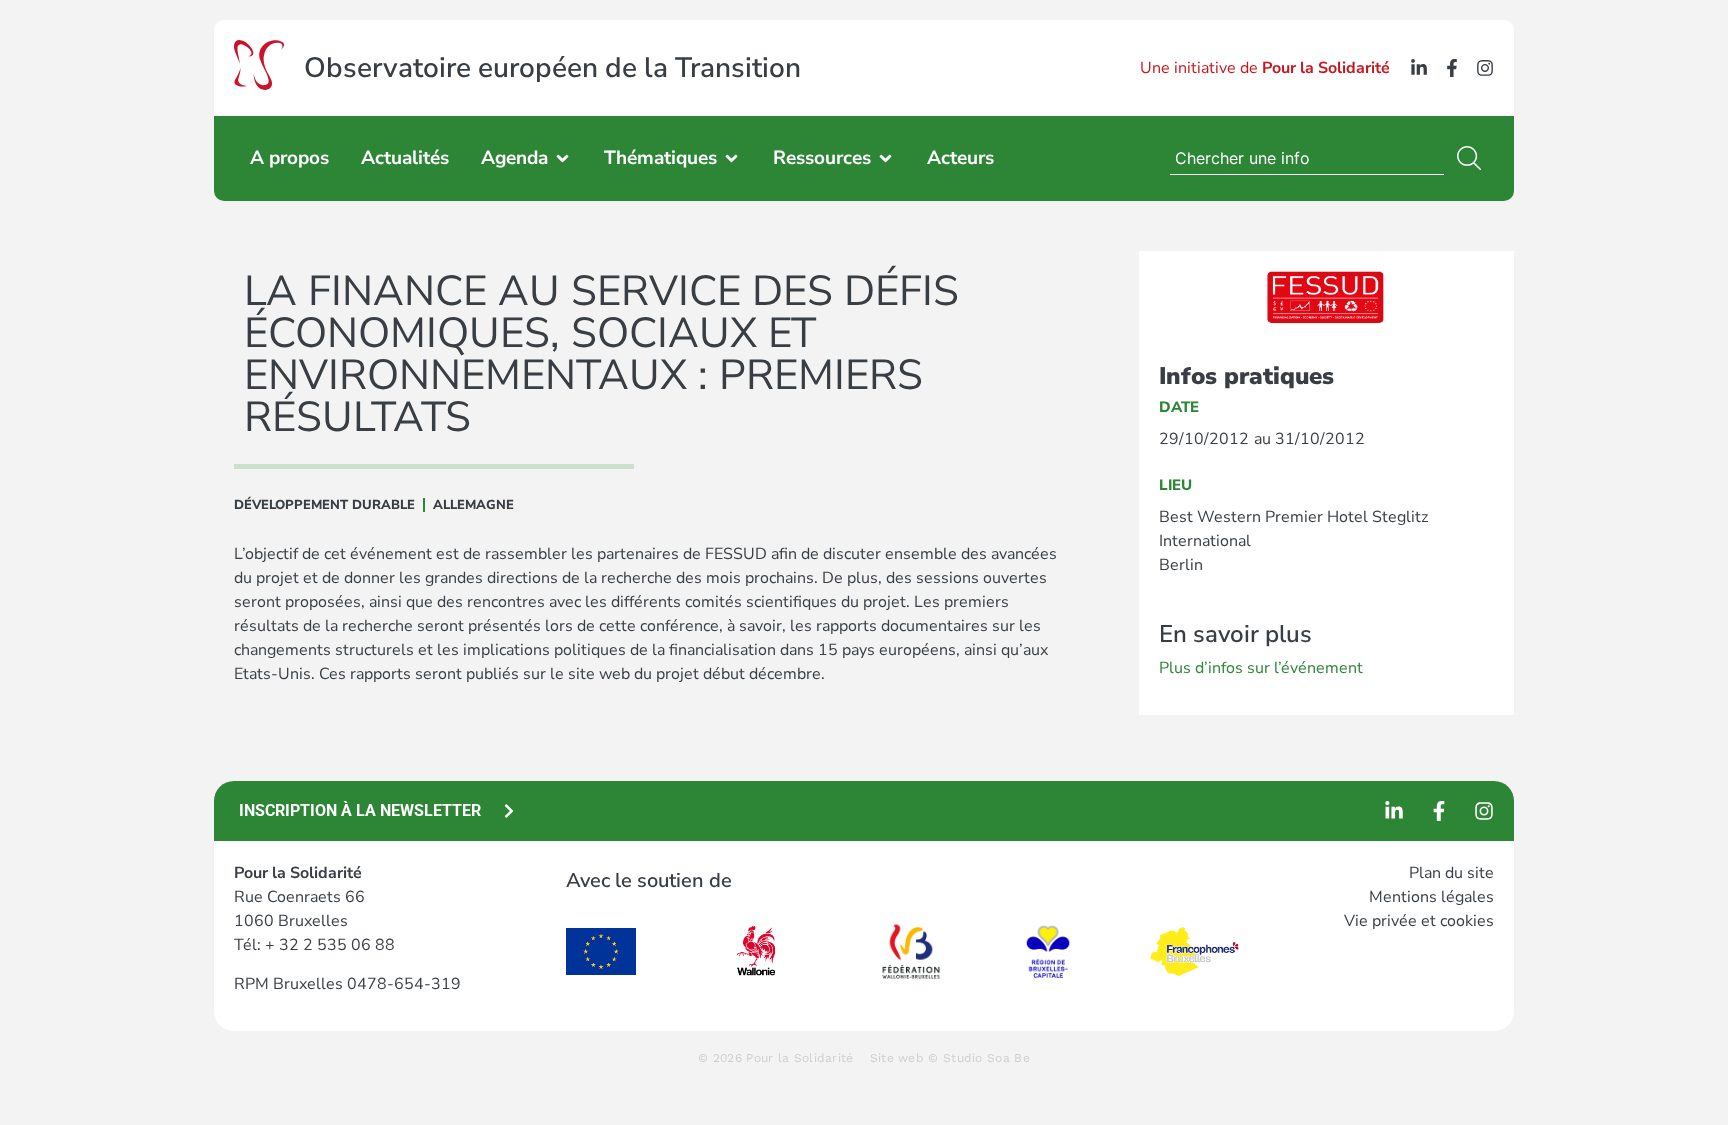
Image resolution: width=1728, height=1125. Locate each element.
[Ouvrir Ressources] (885, 158)
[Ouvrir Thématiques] (731, 158)
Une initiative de (1265, 68)
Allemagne (473, 505)
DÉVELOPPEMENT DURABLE (324, 505)
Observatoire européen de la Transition (552, 68)
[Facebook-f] (1452, 68)
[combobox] (1307, 158)
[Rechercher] (1473, 158)
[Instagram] (1485, 68)
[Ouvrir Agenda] (562, 158)
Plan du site (1451, 873)
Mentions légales (1431, 897)
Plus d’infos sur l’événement (1261, 668)
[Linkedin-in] (1419, 68)
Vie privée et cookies (1419, 921)
